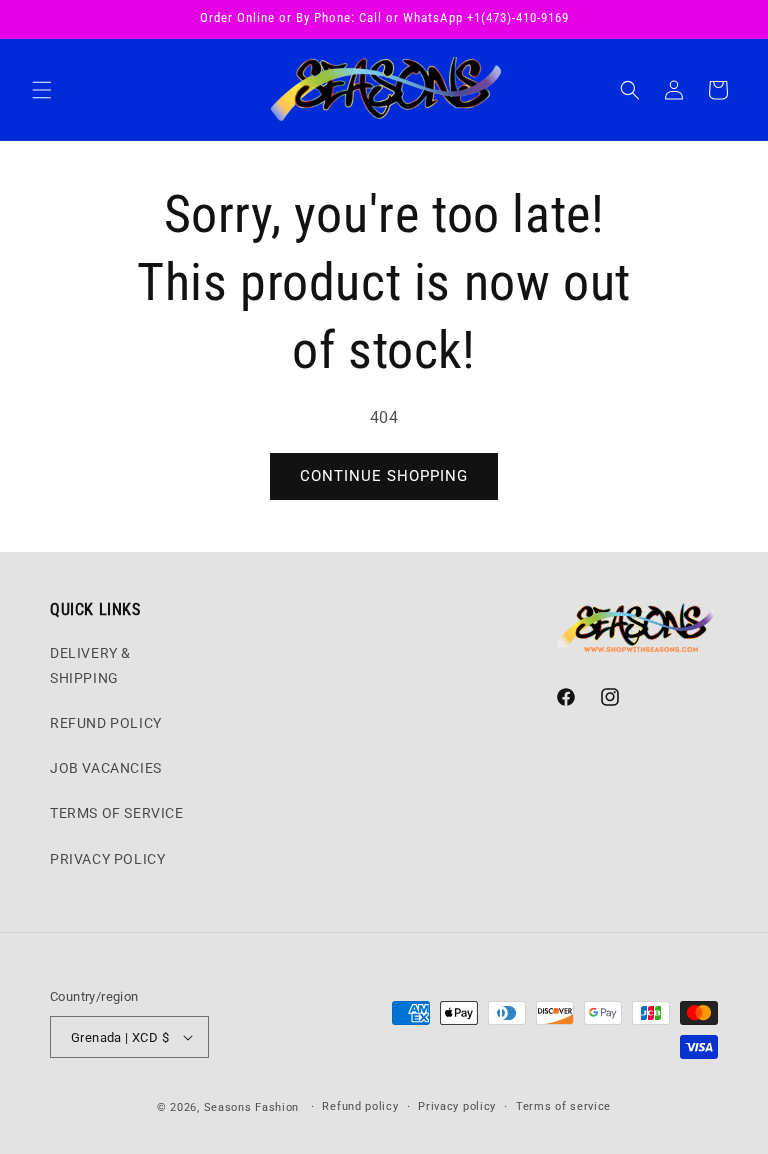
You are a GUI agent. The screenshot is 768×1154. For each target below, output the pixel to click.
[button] (42, 90)
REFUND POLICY (106, 723)
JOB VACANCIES (106, 768)
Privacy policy (457, 1106)
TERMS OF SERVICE (117, 813)
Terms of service (563, 1106)
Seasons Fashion (252, 1107)
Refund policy (360, 1106)
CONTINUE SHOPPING (384, 476)
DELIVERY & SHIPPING (90, 665)
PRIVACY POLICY (107, 859)
